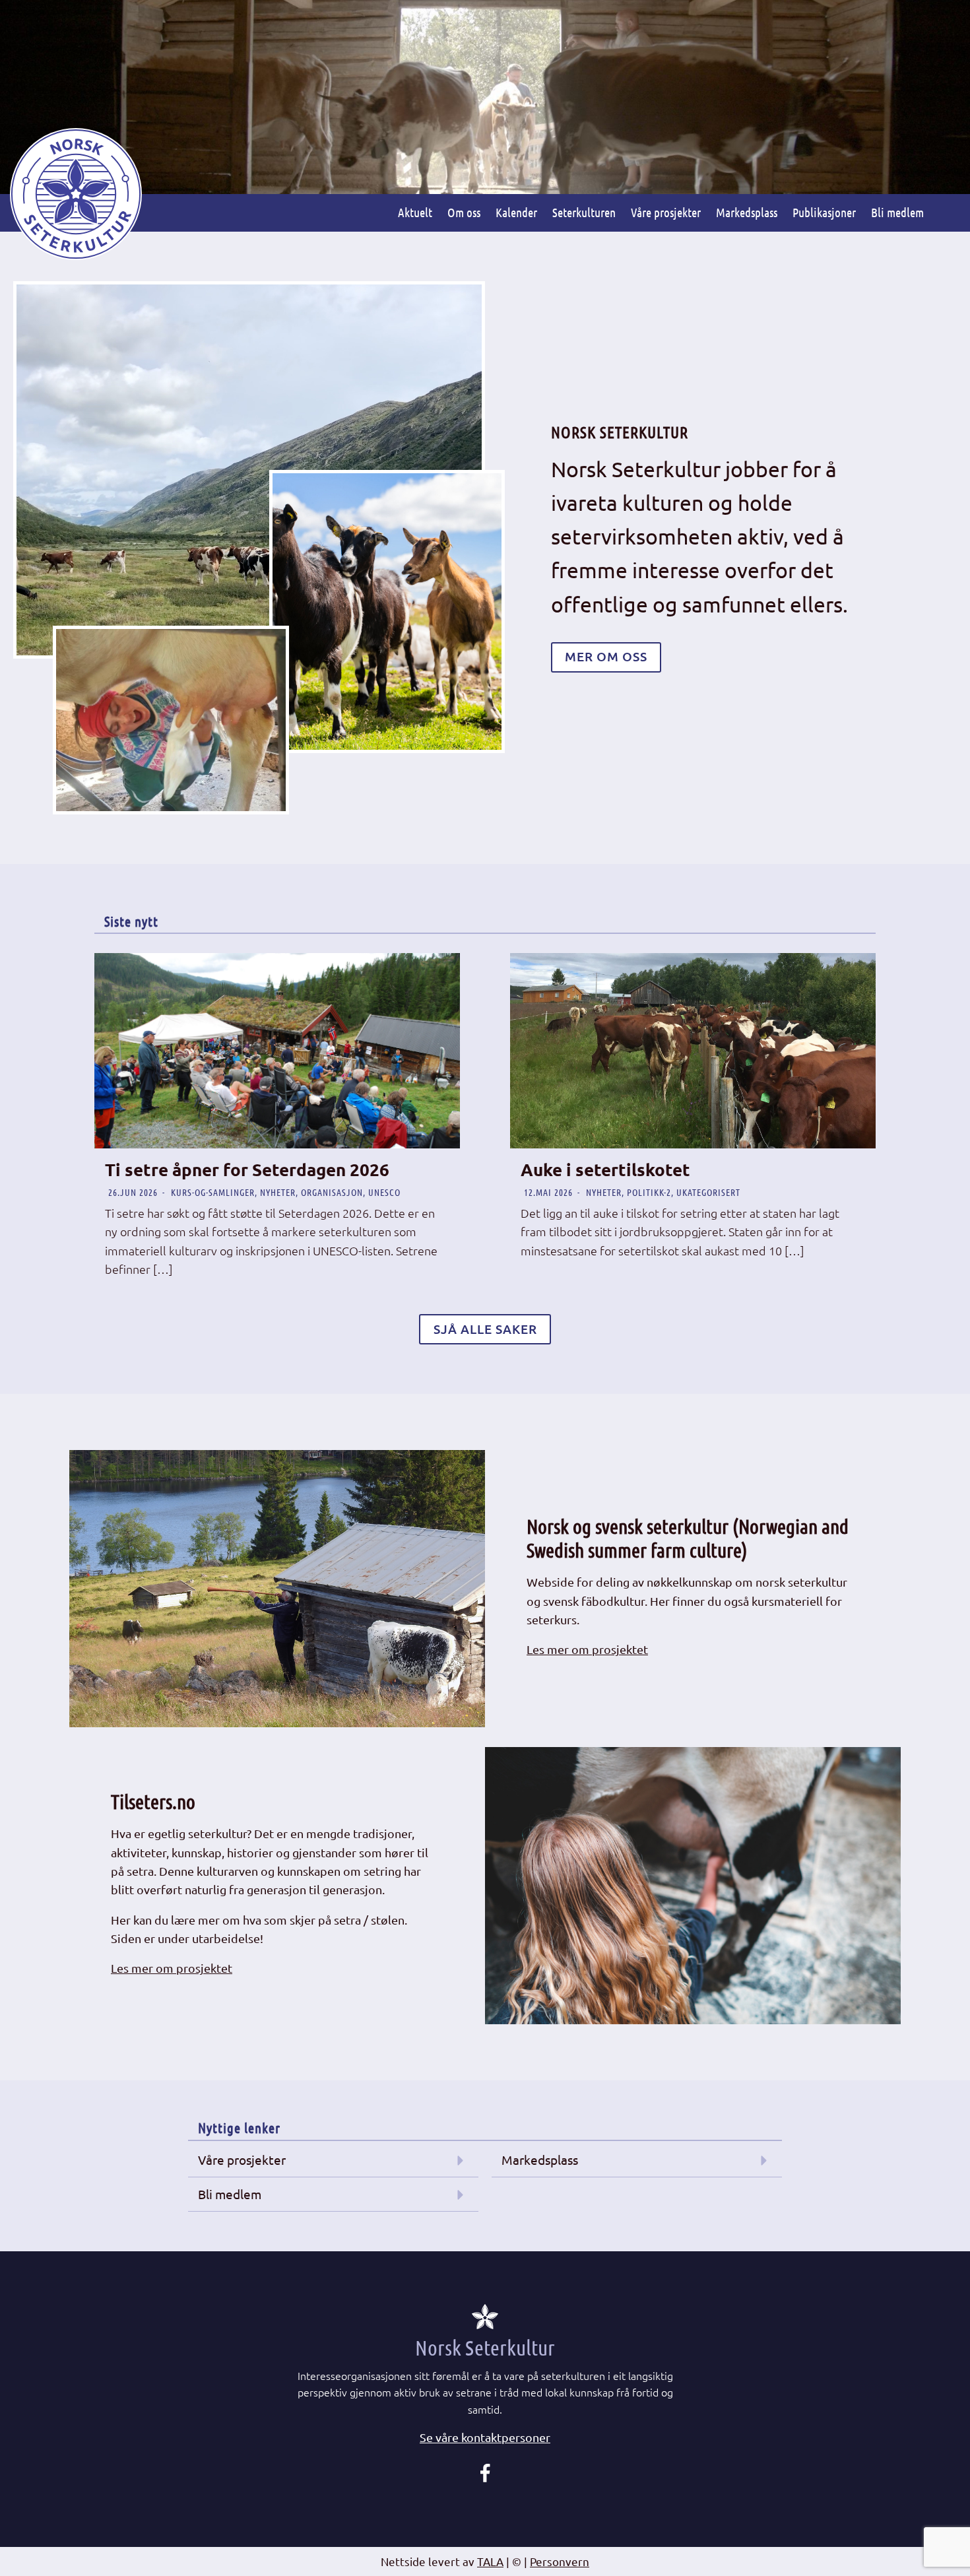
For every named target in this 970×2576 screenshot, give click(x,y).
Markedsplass (747, 212)
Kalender (516, 212)
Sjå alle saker (485, 1329)
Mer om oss (606, 656)
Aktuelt (415, 212)
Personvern (560, 2561)
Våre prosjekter (666, 212)
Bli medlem (897, 212)
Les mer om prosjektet (587, 1649)
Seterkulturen (584, 212)
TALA (490, 2561)
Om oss (464, 212)
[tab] (485, 2438)
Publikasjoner (824, 212)
